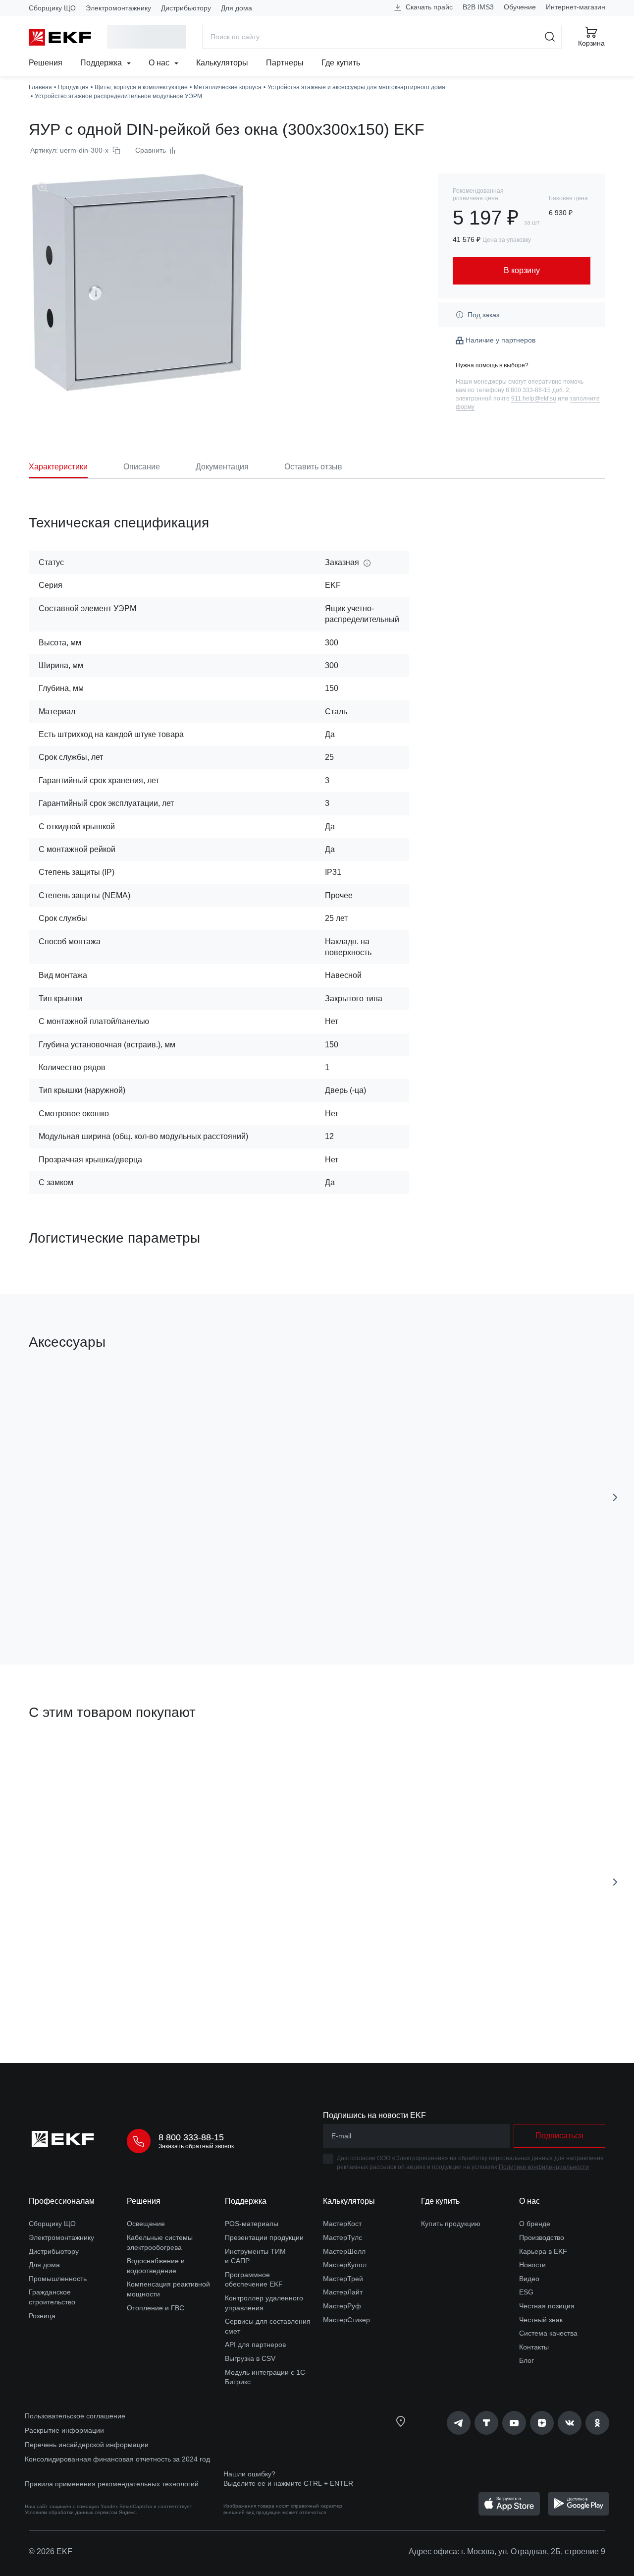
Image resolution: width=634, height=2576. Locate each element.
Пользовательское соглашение (75, 2416)
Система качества (548, 2333)
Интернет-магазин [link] (576, 7)
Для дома (237, 8)
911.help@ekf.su (534, 399)
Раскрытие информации (64, 2430)
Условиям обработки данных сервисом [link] (71, 2512)
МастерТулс (343, 2237)
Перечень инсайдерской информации (87, 2445)
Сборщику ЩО (52, 8)
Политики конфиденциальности (544, 2167)
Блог (527, 2360)
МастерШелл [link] (344, 2251)
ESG (526, 2292)
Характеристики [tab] (58, 467)
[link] (459, 2423)
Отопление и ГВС (156, 2308)
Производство (542, 2237)
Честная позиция (547, 2306)
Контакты (534, 2347)
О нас (160, 63)
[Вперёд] (615, 1497)
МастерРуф (342, 2306)
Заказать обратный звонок (196, 2146)
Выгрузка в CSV (250, 2358)
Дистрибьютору (186, 8)
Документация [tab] (222, 467)
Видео (529, 2279)
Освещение (146, 2224)
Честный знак (541, 2320)
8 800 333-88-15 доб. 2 (537, 390)
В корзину (85, 1601)
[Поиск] (550, 37)
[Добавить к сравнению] (174, 1601)
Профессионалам (62, 2201)
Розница (42, 2316)
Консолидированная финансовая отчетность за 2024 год (117, 2459)
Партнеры (285, 63)
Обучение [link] (520, 7)
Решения (46, 63)
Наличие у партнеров (501, 340)
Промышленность (58, 2279)
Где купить (341, 63)
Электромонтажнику (118, 8)
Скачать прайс (428, 7)
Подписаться (438, 1601)
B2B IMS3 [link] (478, 7)
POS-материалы (252, 2224)
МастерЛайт (343, 2292)
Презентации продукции (264, 2237)
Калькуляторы (222, 63)
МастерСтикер (346, 2320)
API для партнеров (255, 2345)
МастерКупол (345, 2265)
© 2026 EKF (51, 2551)
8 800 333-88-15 (191, 2137)
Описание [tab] (142, 467)
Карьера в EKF (543, 2251)
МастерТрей (343, 2279)
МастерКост (342, 2224)
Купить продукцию (451, 2224)
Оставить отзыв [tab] (313, 467)
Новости (532, 2265)
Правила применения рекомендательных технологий (112, 2484)
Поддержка (102, 63)
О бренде (535, 2224)
